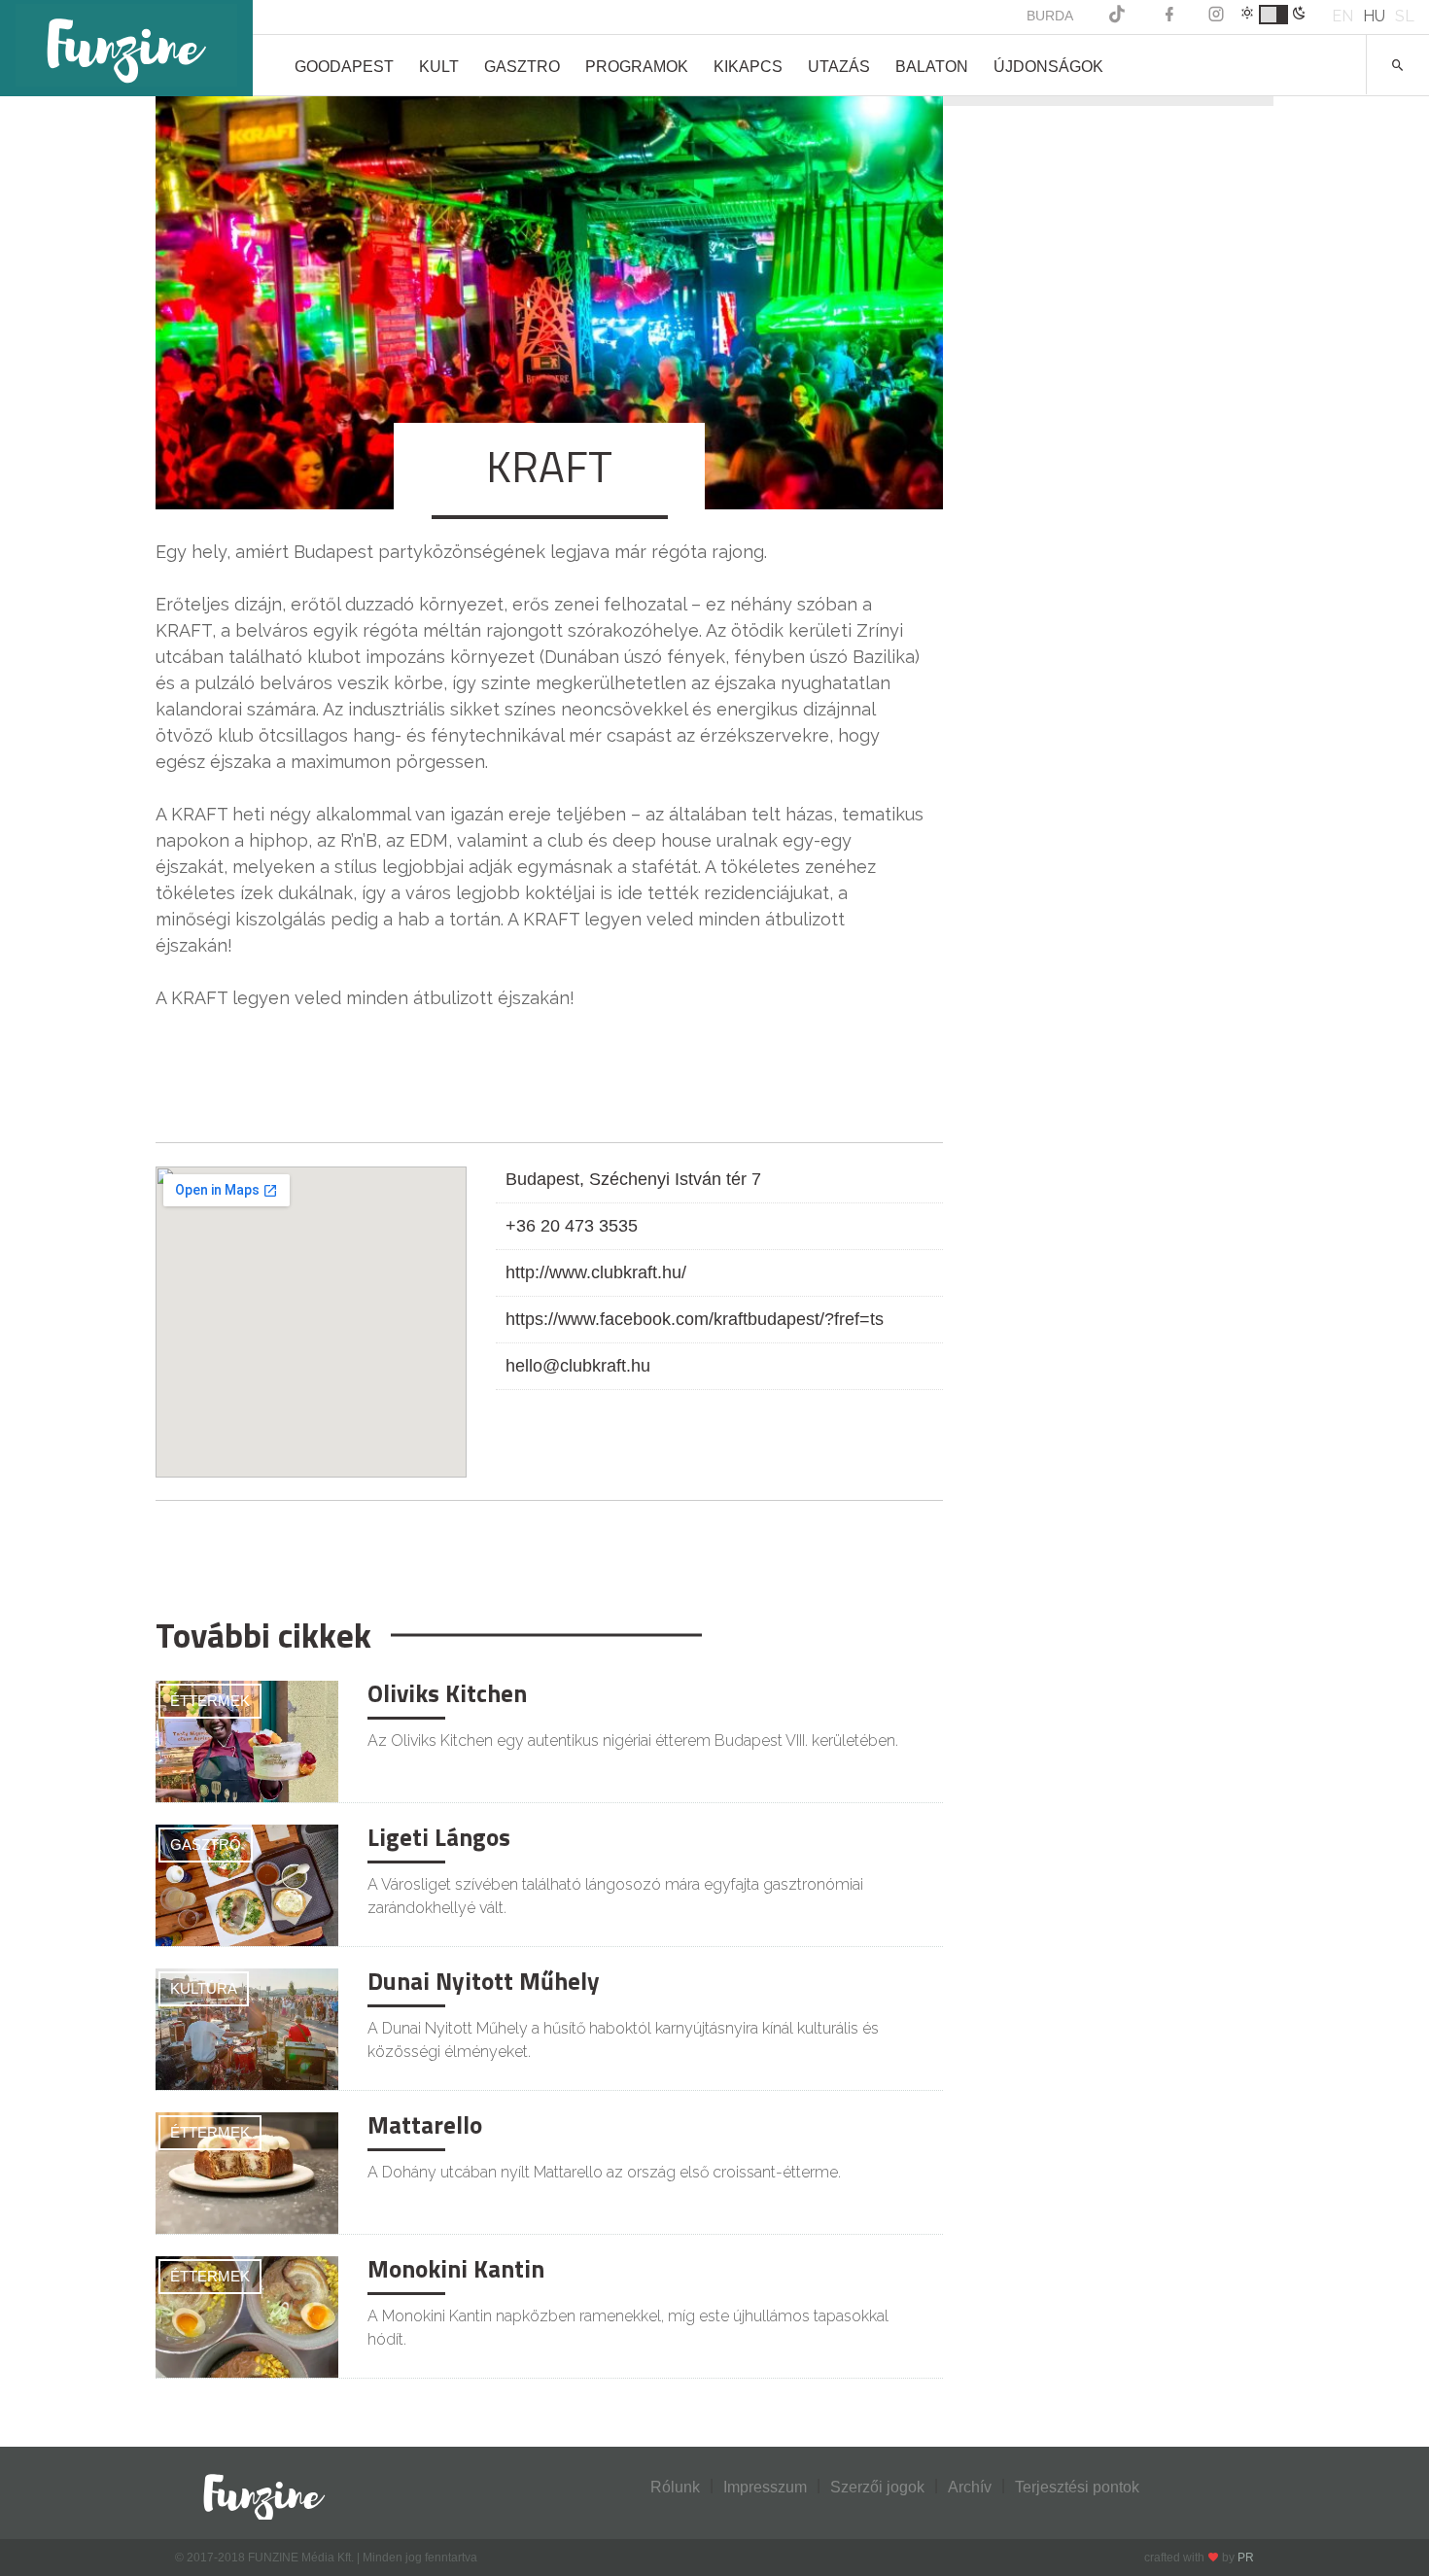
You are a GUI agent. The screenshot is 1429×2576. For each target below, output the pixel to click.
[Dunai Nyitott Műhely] (247, 2029)
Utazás (839, 67)
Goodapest (344, 67)
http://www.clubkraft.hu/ (596, 1272)
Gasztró (206, 1845)
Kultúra (204, 1988)
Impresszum (765, 2487)
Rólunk (675, 2487)
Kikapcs (748, 67)
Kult (439, 67)
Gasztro (522, 67)
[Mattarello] (247, 2173)
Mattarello (425, 2125)
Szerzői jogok (877, 2487)
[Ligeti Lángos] (247, 1885)
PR (1246, 2558)
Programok (637, 67)
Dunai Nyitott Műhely (484, 1981)
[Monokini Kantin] (247, 2317)
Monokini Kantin (456, 2269)
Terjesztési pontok (1077, 2487)
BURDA (1050, 16)
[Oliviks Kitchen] (247, 1741)
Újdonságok (1048, 67)
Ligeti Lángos (439, 1837)
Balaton (932, 67)
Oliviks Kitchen (447, 1693)
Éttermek (210, 1701)
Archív (970, 2487)
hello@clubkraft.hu (578, 1366)
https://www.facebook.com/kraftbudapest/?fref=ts (695, 1319)
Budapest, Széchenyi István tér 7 (633, 1179)
